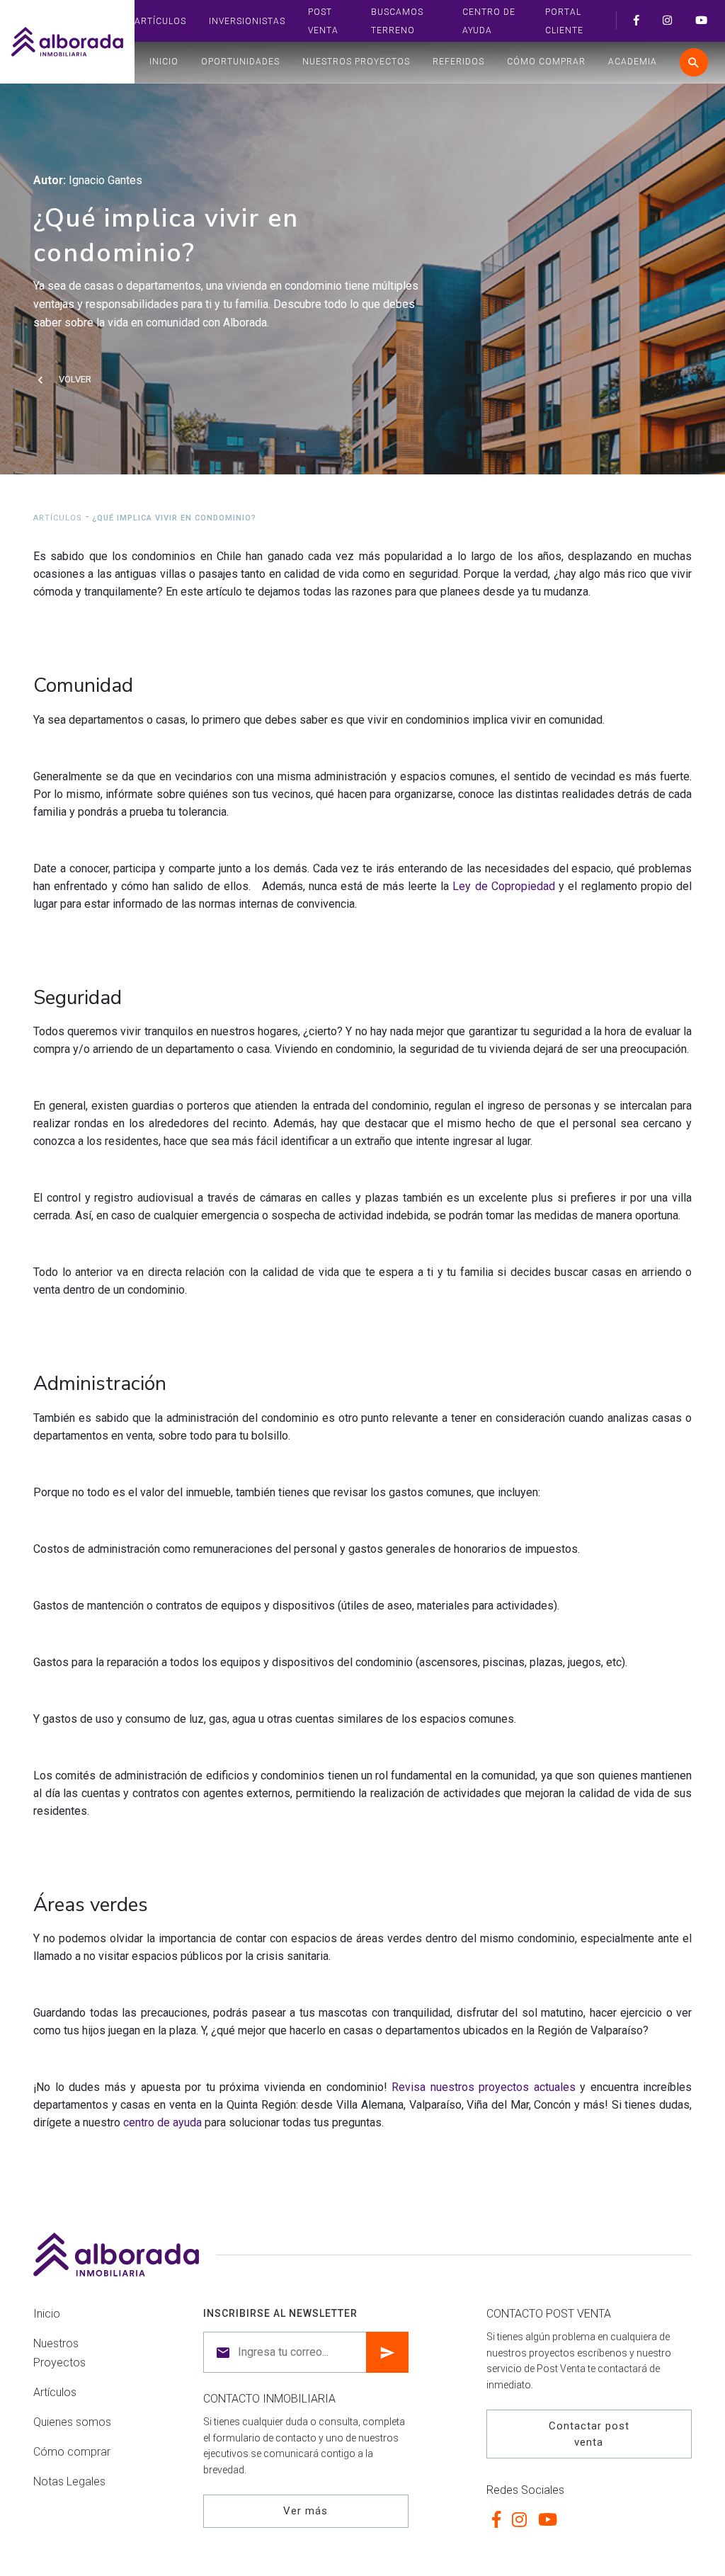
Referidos (458, 62)
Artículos (160, 21)
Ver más (306, 2511)
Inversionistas (247, 21)
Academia (633, 62)
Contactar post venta (589, 2434)
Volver (75, 379)
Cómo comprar (546, 62)
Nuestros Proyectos (356, 62)
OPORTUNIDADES (240, 62)
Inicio (164, 62)
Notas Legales (69, 2481)
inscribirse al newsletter (280, 2313)
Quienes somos (72, 2422)
